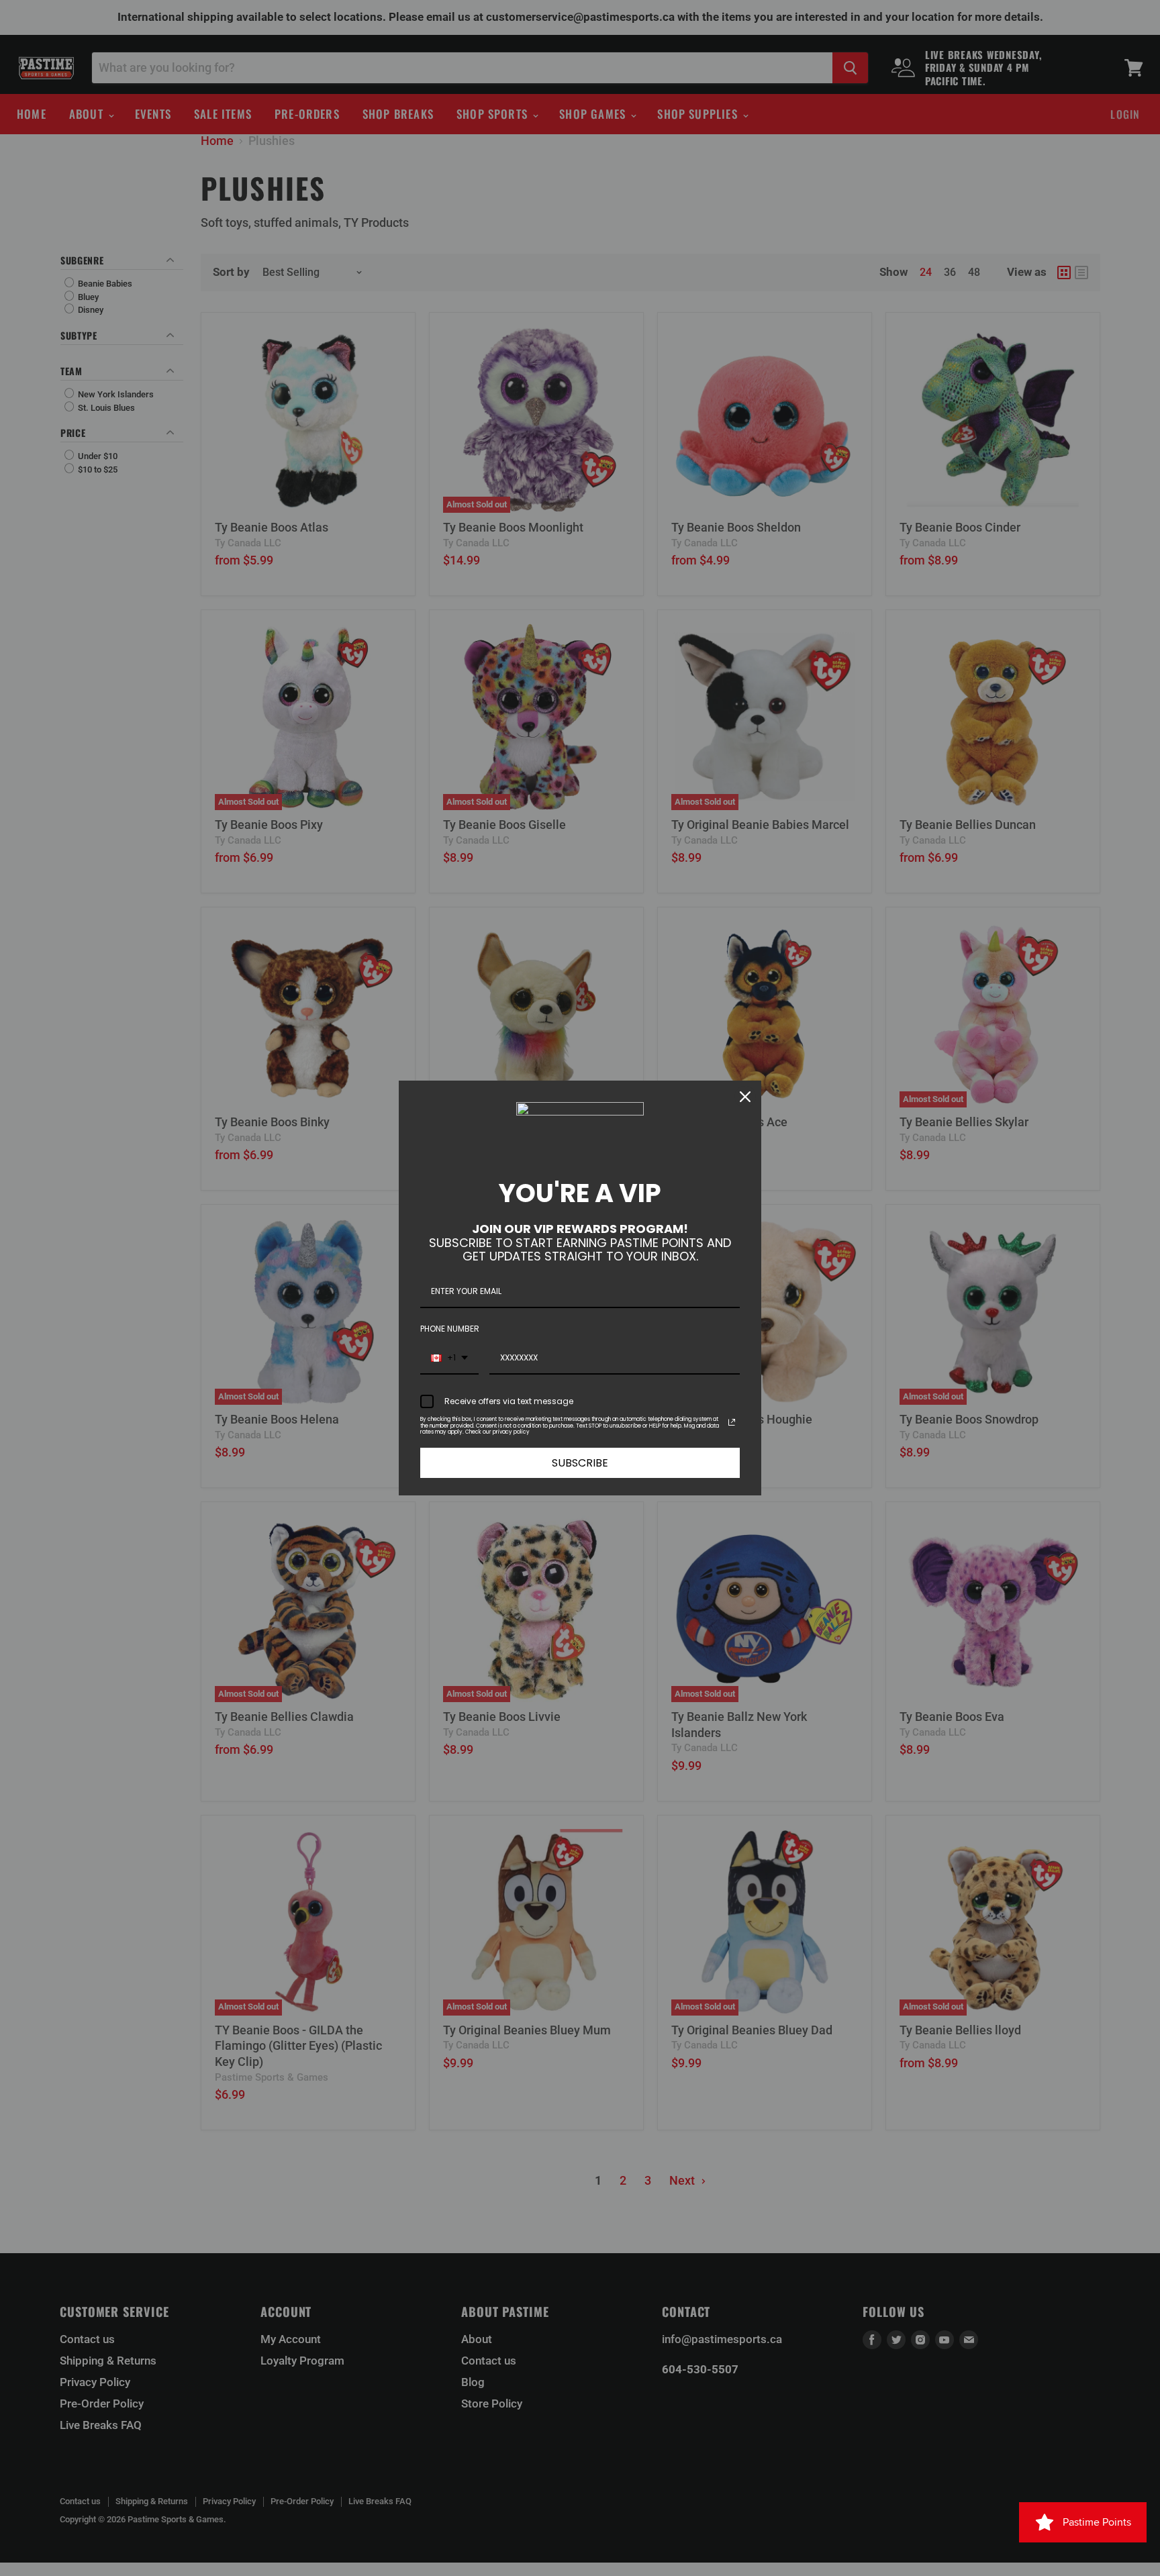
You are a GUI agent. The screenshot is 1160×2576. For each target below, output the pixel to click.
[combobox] (449, 1358)
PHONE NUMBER (450, 1329)
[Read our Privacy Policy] (732, 1422)
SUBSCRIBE (580, 1463)
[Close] (745, 1097)
